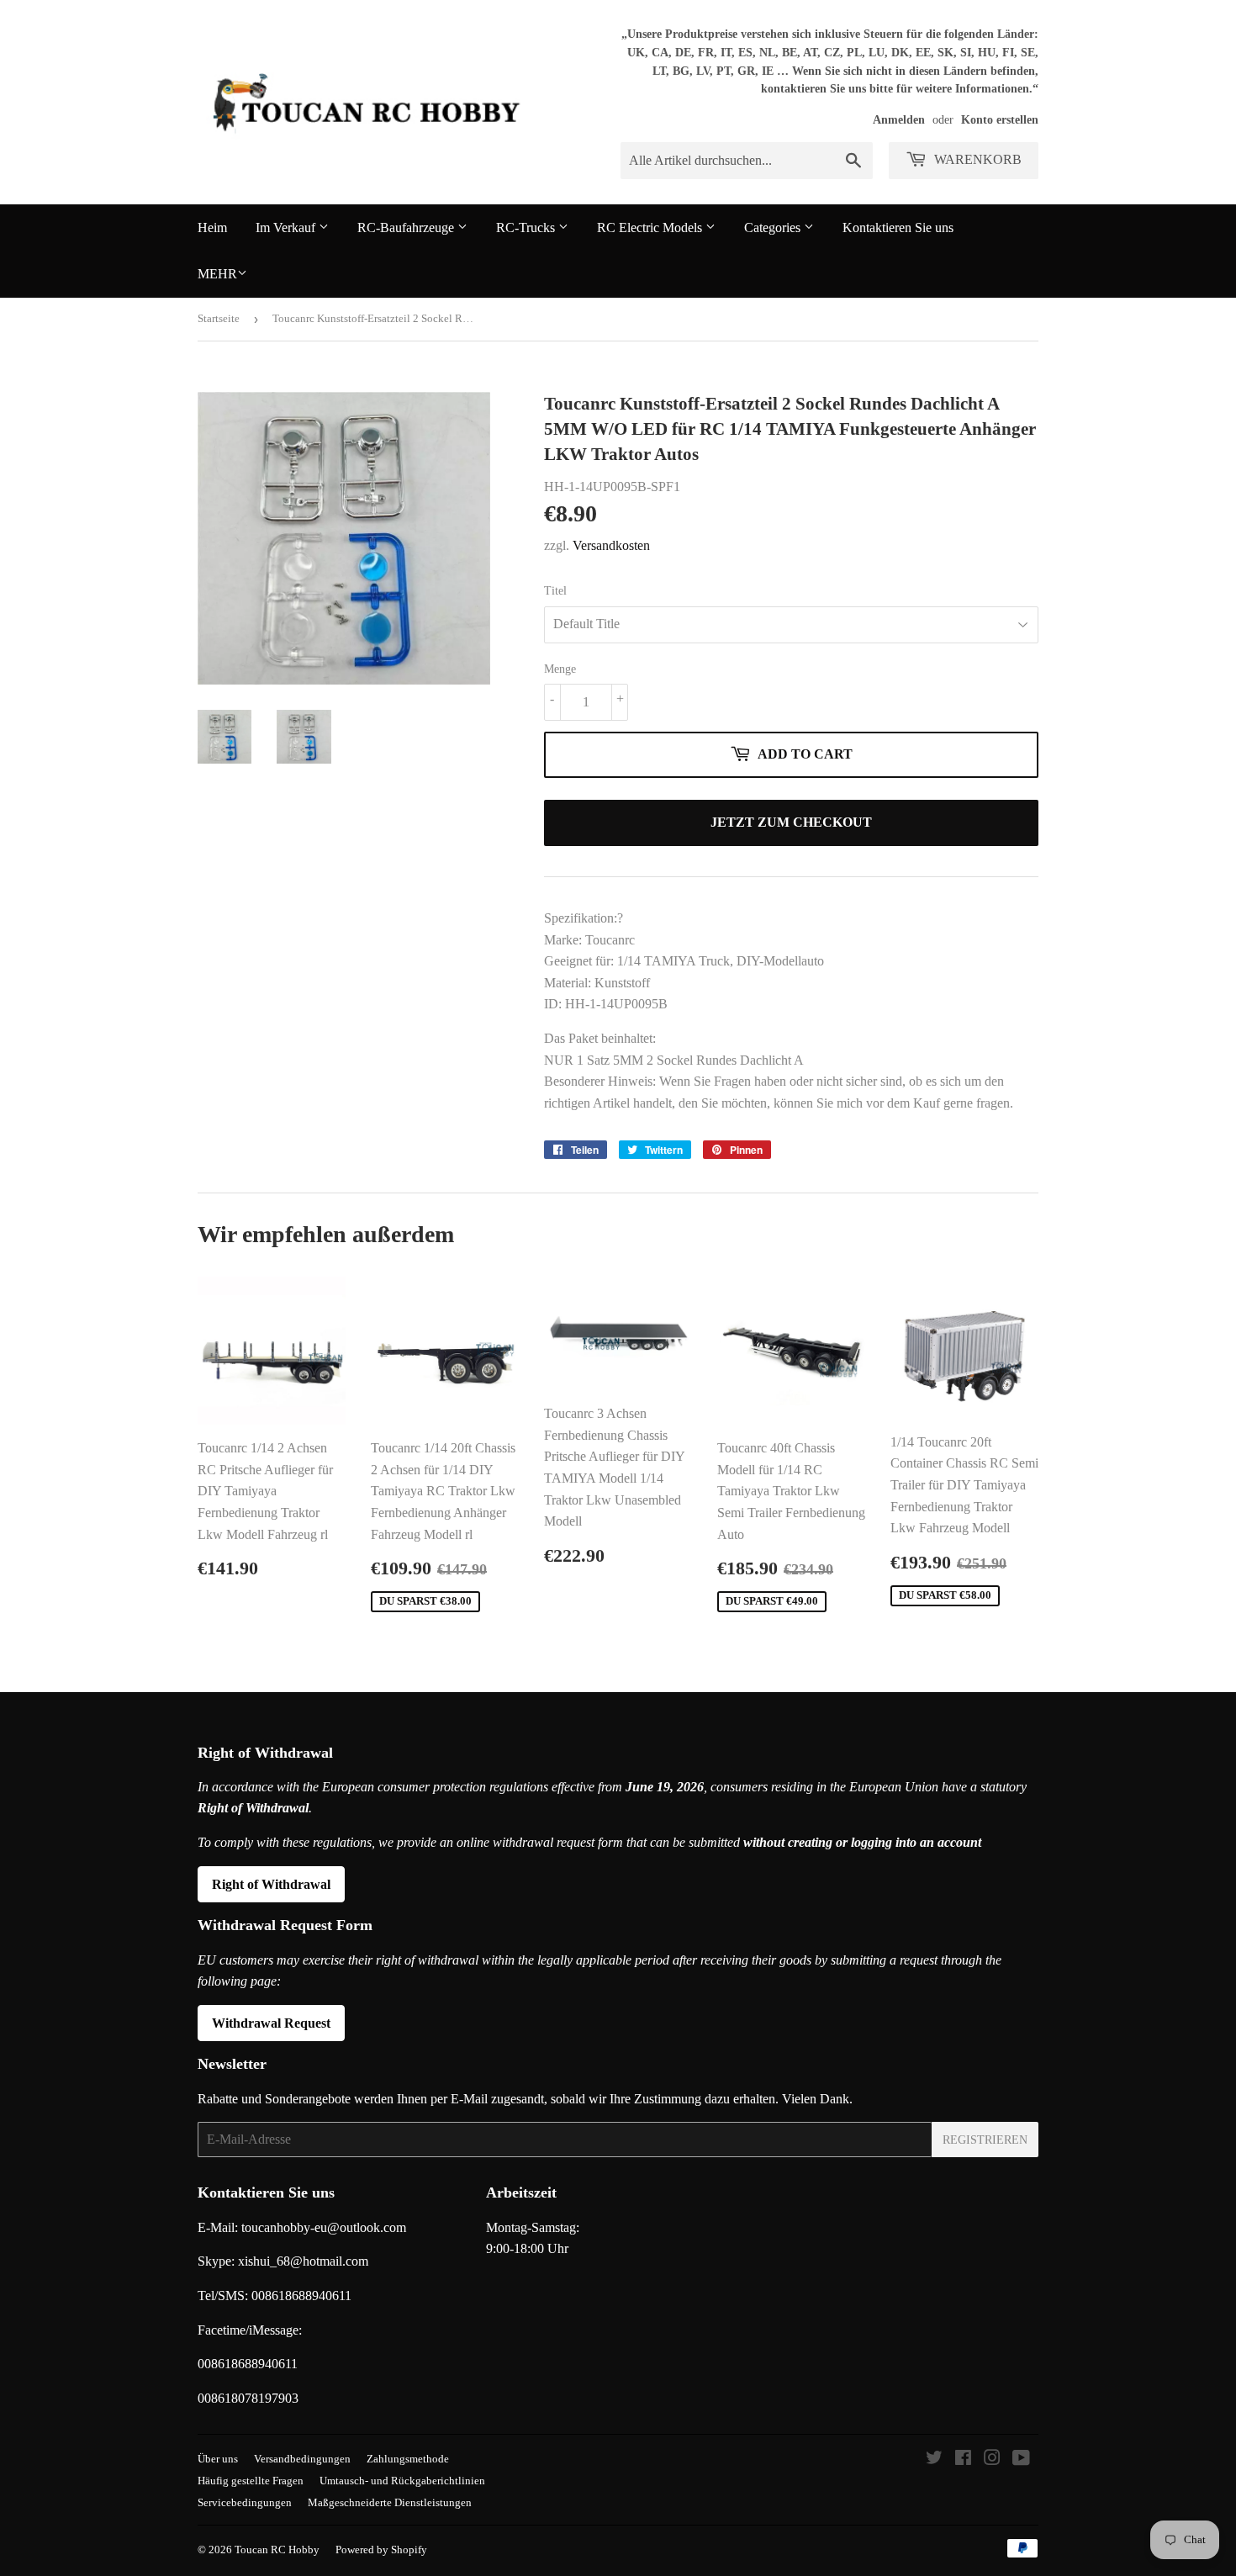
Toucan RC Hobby (277, 2550)
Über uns (218, 2459)
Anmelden (899, 120)
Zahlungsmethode (408, 2459)
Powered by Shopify (381, 2550)
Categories (774, 227)
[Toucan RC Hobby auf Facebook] (963, 2460)
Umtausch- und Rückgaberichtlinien (402, 2481)
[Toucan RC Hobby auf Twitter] (934, 2460)
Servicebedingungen (245, 2502)
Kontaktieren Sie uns (898, 227)
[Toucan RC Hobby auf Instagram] (992, 2460)
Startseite (219, 318)
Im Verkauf (287, 227)
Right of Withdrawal (271, 1884)
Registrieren (985, 2140)
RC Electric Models (651, 227)
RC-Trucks (527, 227)
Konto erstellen (1000, 120)
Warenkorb (976, 159)
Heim (212, 227)
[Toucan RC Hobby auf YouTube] (1021, 2460)
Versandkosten (611, 545)
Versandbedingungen (302, 2459)
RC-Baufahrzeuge (407, 227)
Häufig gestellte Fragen (251, 2481)
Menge (560, 669)
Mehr (217, 274)
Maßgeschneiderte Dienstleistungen (390, 2502)
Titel (555, 591)
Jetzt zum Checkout (791, 822)
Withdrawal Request (271, 2023)
